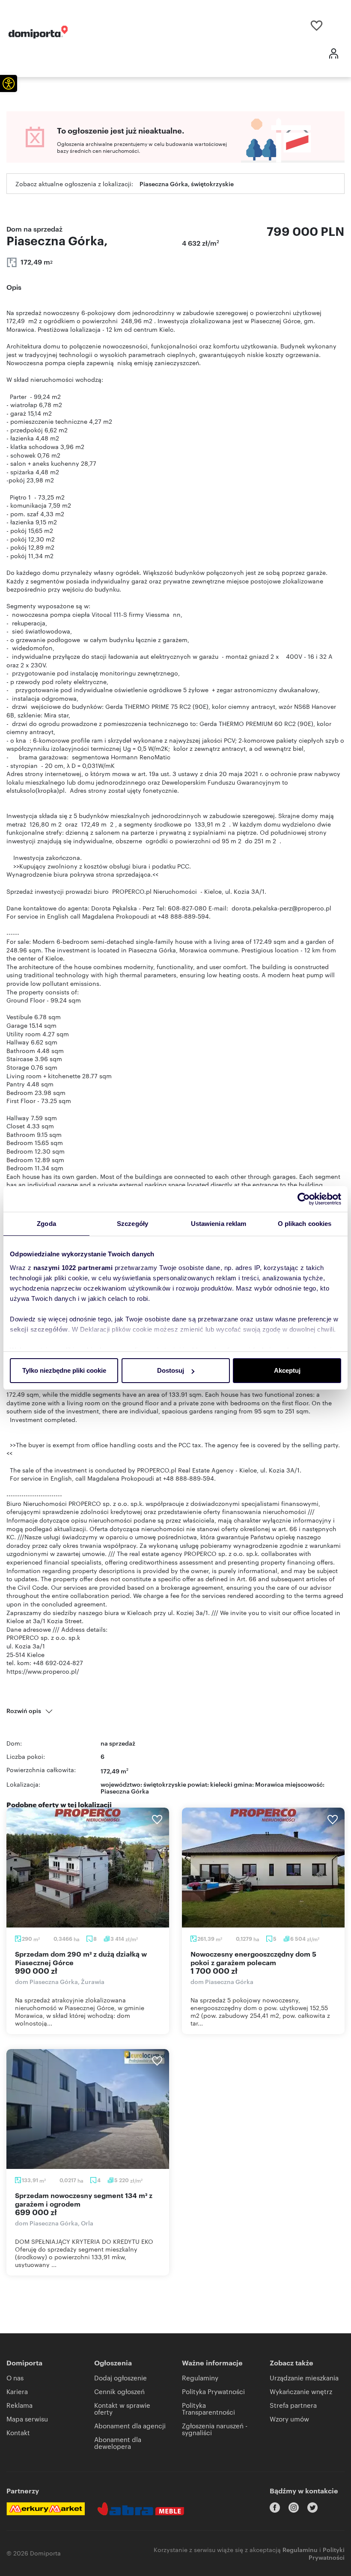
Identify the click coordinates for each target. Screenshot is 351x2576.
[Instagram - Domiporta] (294, 2508)
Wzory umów (289, 2419)
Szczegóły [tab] (132, 1224)
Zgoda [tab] (46, 1224)
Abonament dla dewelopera (118, 2443)
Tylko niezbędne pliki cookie (64, 1370)
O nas (15, 2378)
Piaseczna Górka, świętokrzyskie (187, 183)
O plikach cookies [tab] (305, 1224)
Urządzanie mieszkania (304, 2378)
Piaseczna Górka (125, 1791)
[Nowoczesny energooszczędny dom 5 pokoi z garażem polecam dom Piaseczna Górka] (263, 1868)
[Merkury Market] (46, 2509)
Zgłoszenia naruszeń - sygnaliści (215, 2429)
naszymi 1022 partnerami (73, 1268)
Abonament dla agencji (130, 2426)
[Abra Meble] (141, 2509)
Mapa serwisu (27, 2419)
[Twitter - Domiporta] (312, 2508)
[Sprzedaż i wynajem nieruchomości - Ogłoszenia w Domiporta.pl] (38, 32)
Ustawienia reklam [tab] (219, 1224)
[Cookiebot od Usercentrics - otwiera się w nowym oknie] (304, 1199)
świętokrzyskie (165, 1784)
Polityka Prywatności (213, 2391)
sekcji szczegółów (39, 1329)
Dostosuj (171, 1370)
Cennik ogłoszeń (119, 2391)
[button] (9, 83)
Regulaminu (300, 2549)
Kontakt (18, 2432)
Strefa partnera (293, 2405)
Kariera (17, 2391)
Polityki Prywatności (327, 2553)
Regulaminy (200, 2378)
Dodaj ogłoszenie (120, 2378)
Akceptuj (287, 1370)
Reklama (19, 2405)
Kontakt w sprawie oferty (122, 2408)
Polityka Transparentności (208, 2408)
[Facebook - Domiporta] (275, 2508)
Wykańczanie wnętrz (301, 2391)
